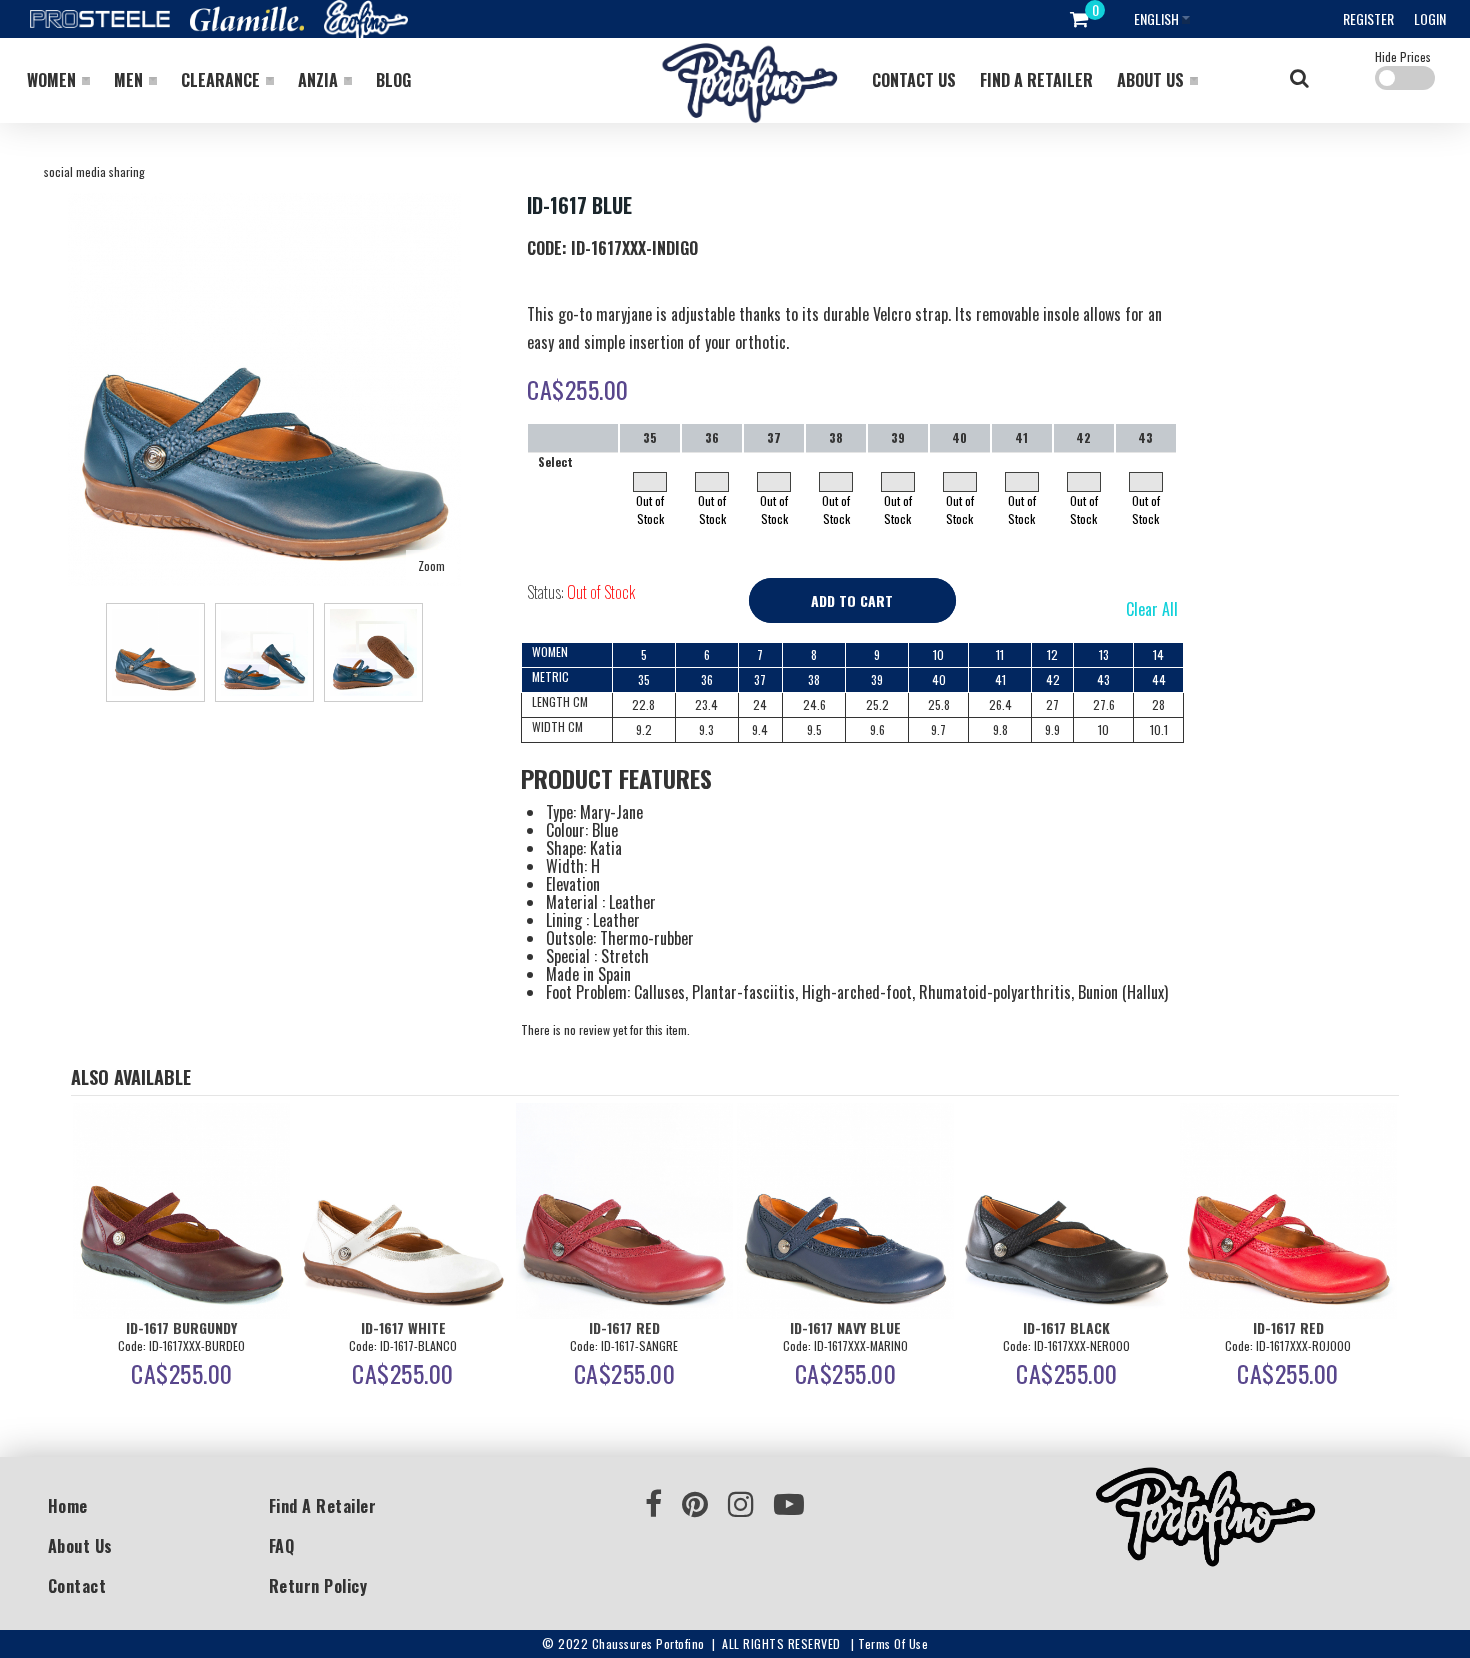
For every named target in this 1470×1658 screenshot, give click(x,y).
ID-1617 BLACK (1066, 1327)
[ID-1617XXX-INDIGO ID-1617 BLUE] (155, 652)
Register (1368, 18)
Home (68, 1506)
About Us (80, 1546)
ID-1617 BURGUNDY (181, 1327)
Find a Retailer (323, 1506)
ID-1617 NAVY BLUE (845, 1327)
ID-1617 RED (624, 1327)
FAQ (282, 1546)
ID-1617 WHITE (403, 1327)
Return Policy (318, 1586)
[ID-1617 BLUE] (264, 201)
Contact (77, 1586)
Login (1430, 18)
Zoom (431, 565)
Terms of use (893, 1643)
